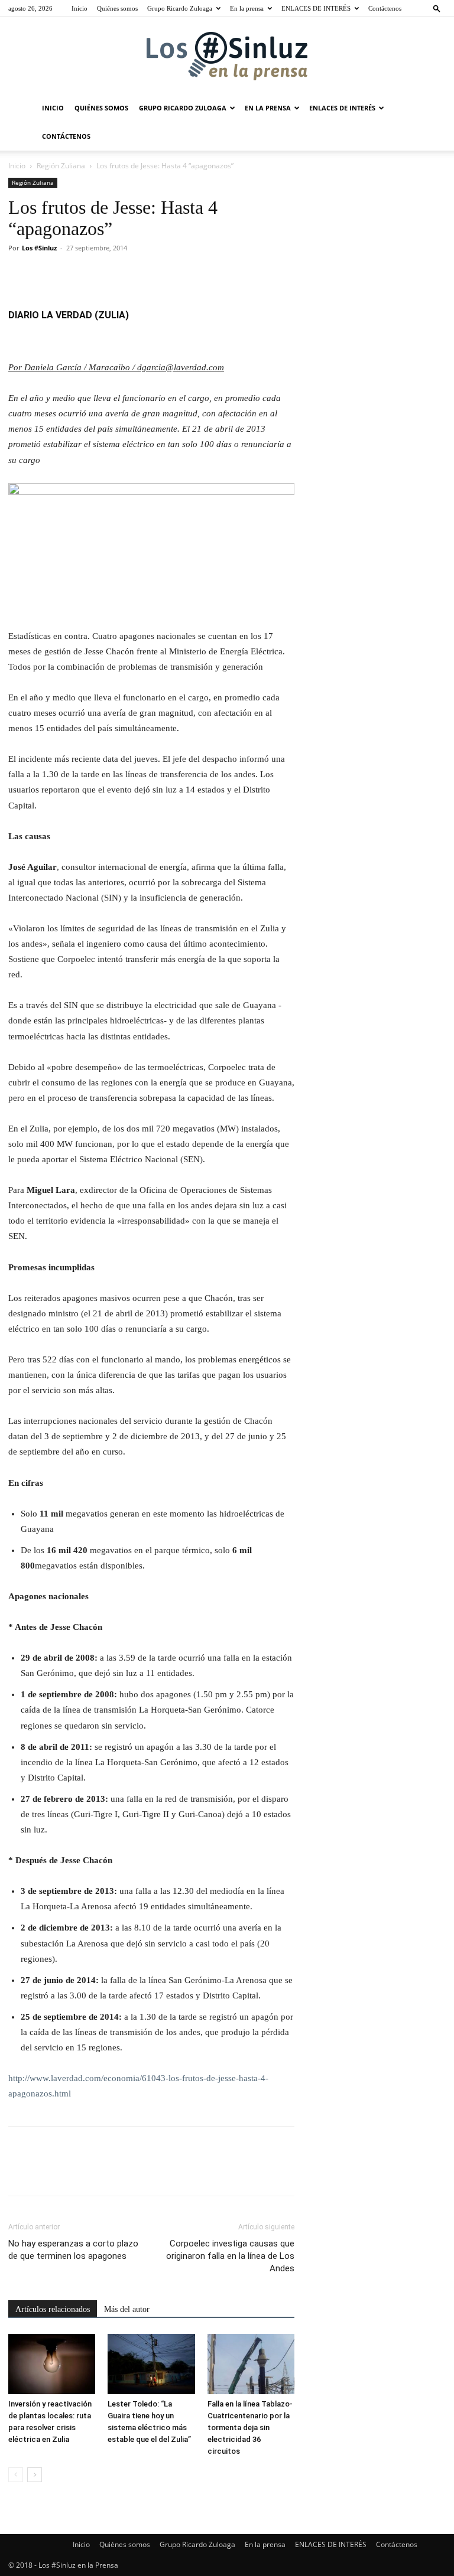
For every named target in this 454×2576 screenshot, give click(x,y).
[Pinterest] (74, 275)
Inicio (80, 8)
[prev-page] (16, 2475)
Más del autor (127, 2309)
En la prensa (247, 8)
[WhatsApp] (102, 275)
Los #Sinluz (39, 248)
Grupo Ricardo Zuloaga (180, 8)
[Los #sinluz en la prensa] (227, 56)
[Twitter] (47, 275)
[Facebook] (20, 275)
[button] (437, 8)
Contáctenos (385, 8)
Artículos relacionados (53, 2309)
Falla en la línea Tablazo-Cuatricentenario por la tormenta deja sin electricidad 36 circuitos (250, 2427)
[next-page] (35, 2475)
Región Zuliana (61, 166)
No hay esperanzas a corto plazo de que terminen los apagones (73, 2250)
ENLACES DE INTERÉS (316, 8)
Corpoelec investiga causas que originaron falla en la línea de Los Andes (230, 2256)
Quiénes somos (117, 8)
